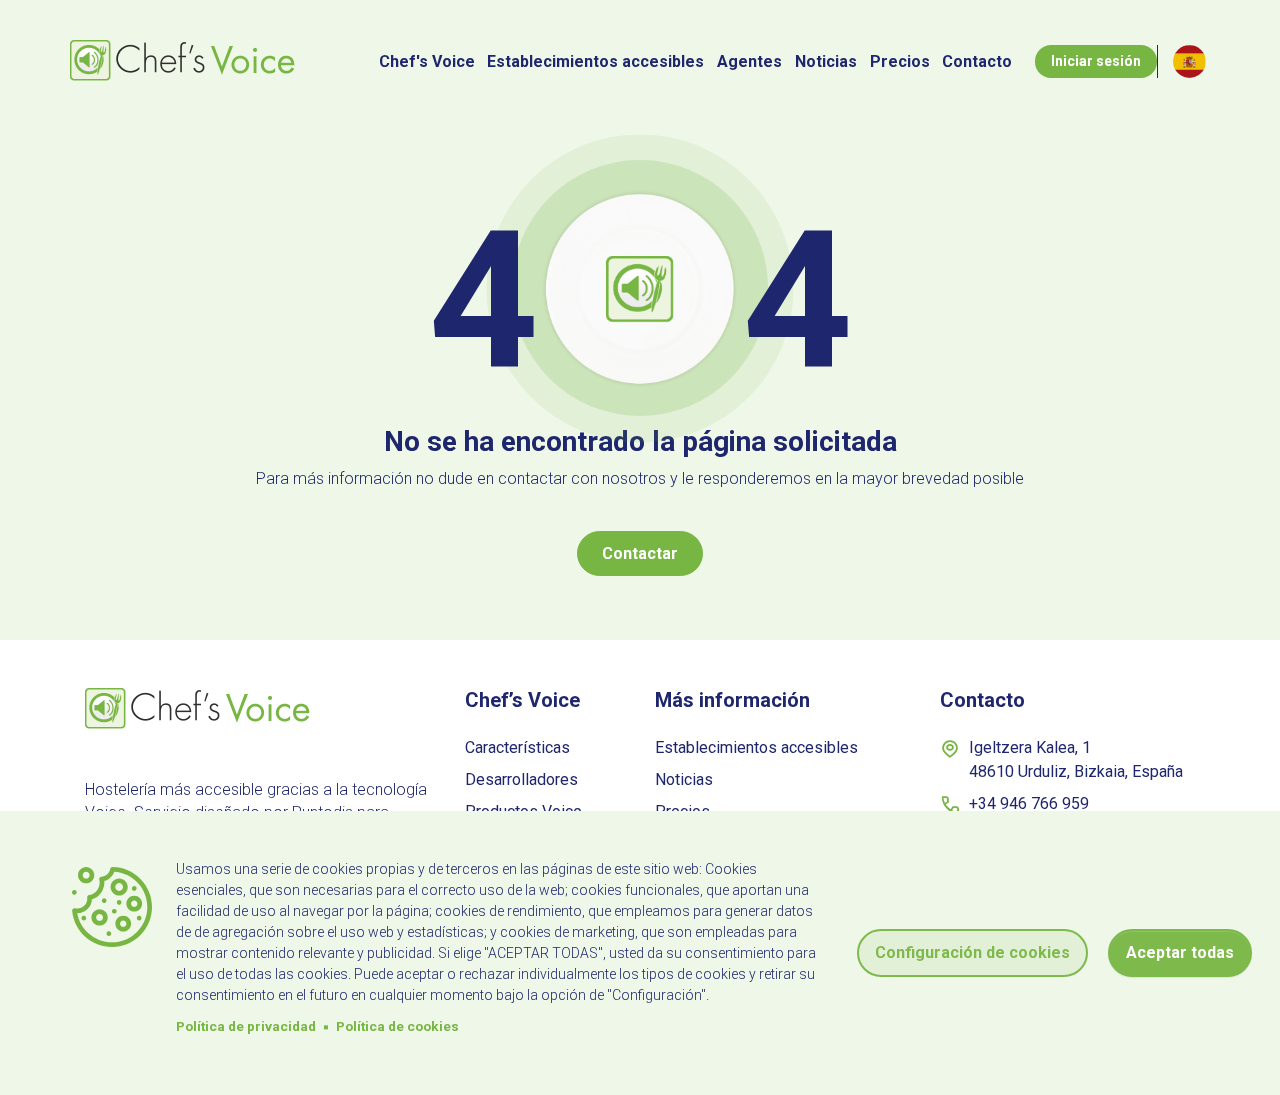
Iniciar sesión (1096, 61)
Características (517, 747)
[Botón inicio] (185, 61)
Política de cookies (397, 1026)
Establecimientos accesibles (595, 61)
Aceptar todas (1180, 952)
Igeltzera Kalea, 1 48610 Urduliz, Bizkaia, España (1076, 759)
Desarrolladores (521, 779)
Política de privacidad (246, 1026)
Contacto (977, 61)
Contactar (640, 553)
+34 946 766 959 (1029, 803)
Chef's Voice (427, 61)
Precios (900, 61)
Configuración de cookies (972, 952)
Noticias (826, 61)
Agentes (749, 61)
